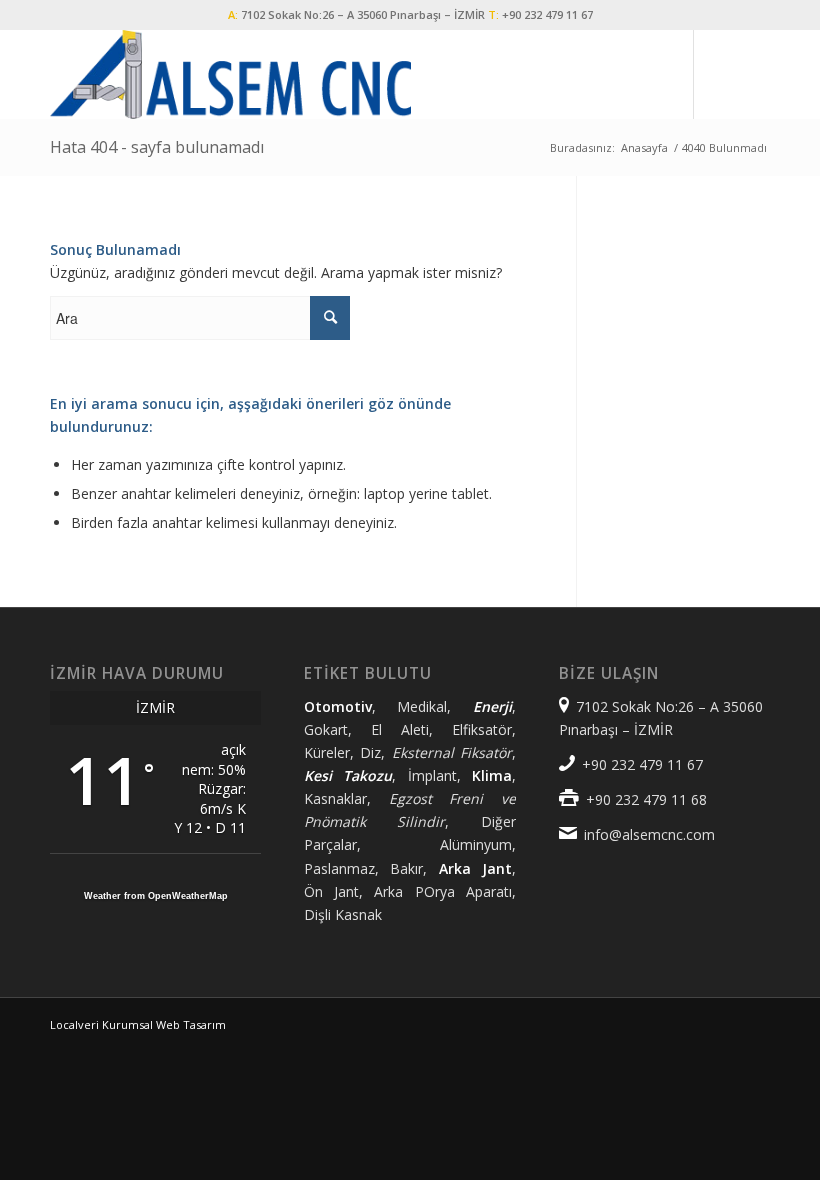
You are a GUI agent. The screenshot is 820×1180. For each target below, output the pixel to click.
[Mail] (755, 74)
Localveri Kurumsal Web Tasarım (138, 1024)
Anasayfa (644, 147)
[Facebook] (725, 74)
